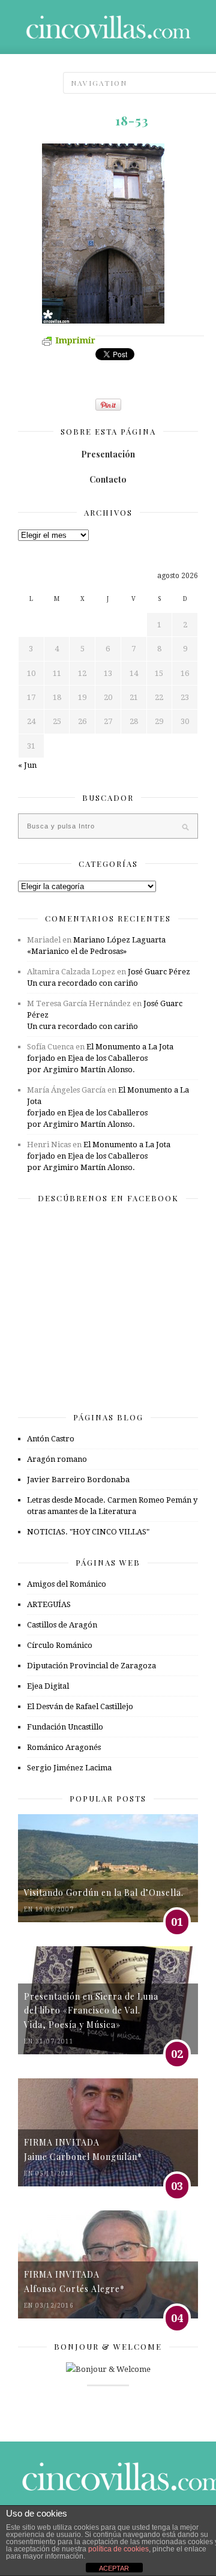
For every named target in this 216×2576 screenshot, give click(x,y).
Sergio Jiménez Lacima (69, 1768)
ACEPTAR (114, 2568)
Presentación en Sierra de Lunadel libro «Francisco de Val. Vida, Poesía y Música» (91, 2010)
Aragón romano (57, 1459)
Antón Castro (51, 1439)
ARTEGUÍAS (49, 1604)
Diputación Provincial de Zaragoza (91, 1666)
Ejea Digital (48, 1686)
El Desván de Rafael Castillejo (80, 1706)
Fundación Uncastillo (65, 1727)
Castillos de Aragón (62, 1625)
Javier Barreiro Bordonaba (78, 1480)
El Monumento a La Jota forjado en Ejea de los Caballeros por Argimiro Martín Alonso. (100, 1058)
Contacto (108, 479)
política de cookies (118, 2549)
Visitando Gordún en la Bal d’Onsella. (104, 1893)
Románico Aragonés (64, 1747)
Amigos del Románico (67, 1584)
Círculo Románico (60, 1645)
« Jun (27, 765)
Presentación (108, 454)
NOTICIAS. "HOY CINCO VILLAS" (88, 1532)
